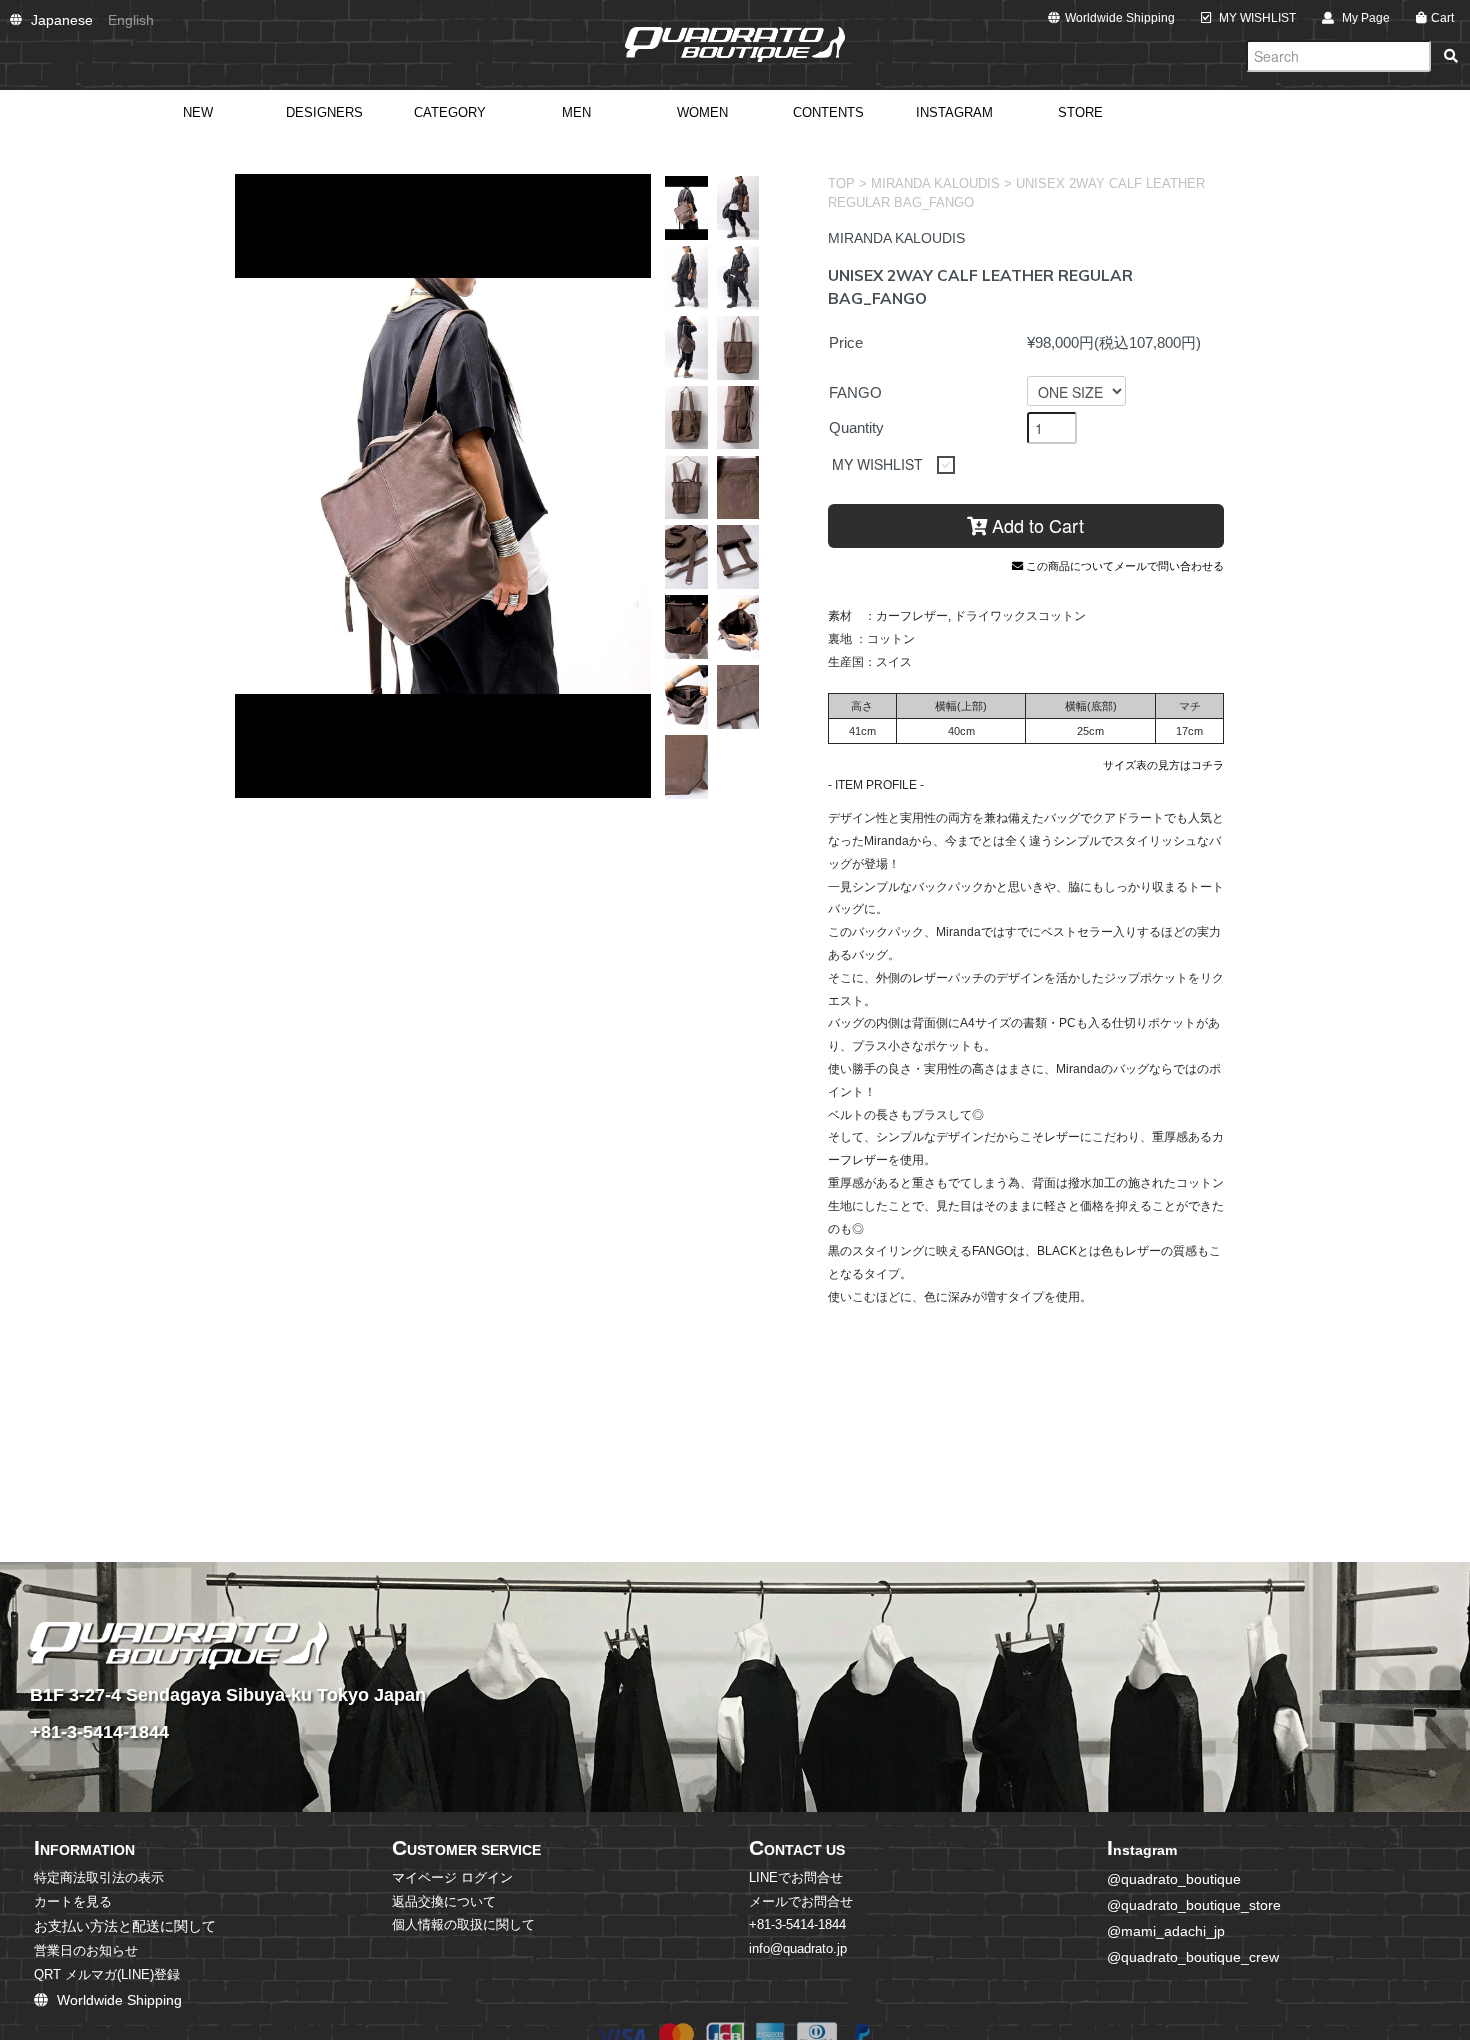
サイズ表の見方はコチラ (1163, 765)
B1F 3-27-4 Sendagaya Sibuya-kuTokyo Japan (228, 1695)
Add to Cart (1035, 525)
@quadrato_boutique (1174, 1879)
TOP (841, 184)
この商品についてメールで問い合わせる (1123, 566)
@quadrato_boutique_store (1194, 1905)
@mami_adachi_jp (1166, 1931)
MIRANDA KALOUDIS (935, 184)
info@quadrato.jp (798, 1949)
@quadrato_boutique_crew (1193, 1957)
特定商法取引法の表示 (99, 1878)
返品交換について (444, 1902)
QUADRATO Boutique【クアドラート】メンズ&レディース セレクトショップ (735, 45)
